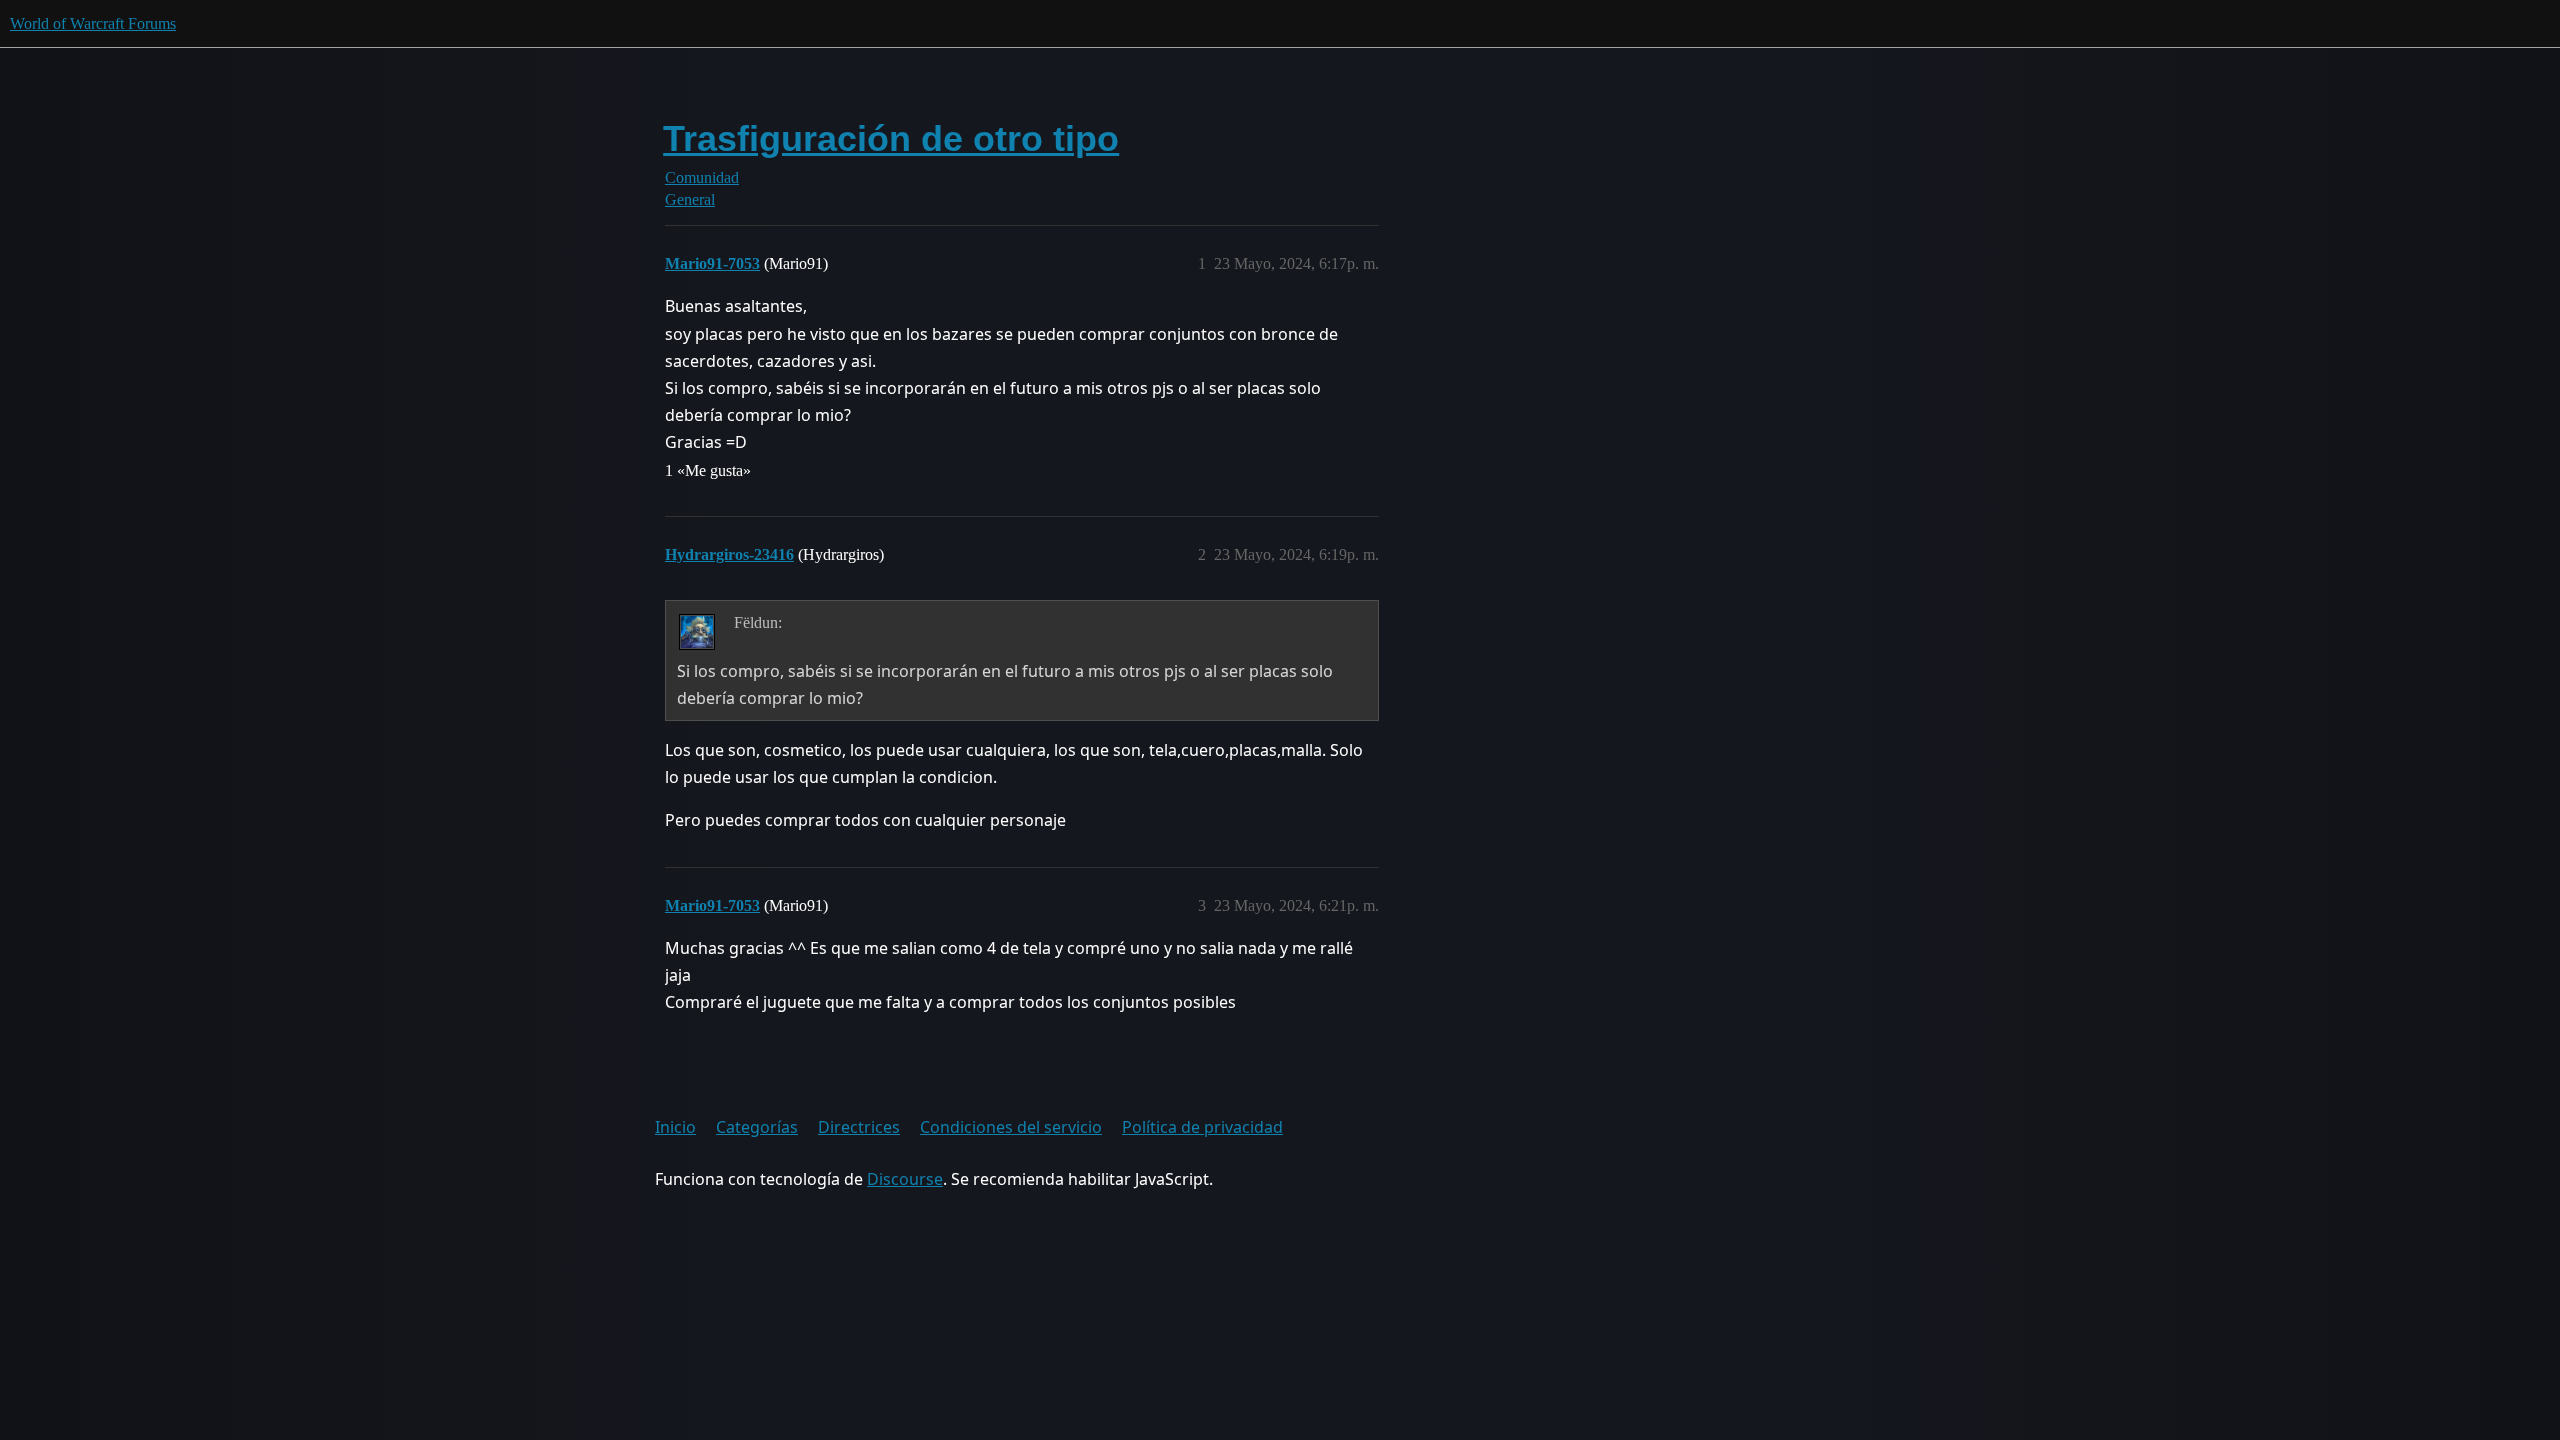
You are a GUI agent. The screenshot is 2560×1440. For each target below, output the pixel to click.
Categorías (757, 1127)
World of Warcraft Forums (93, 23)
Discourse (905, 1179)
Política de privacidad (1202, 1127)
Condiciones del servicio (1011, 1127)
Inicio (675, 1127)
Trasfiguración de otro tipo (891, 138)
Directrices (859, 1127)
